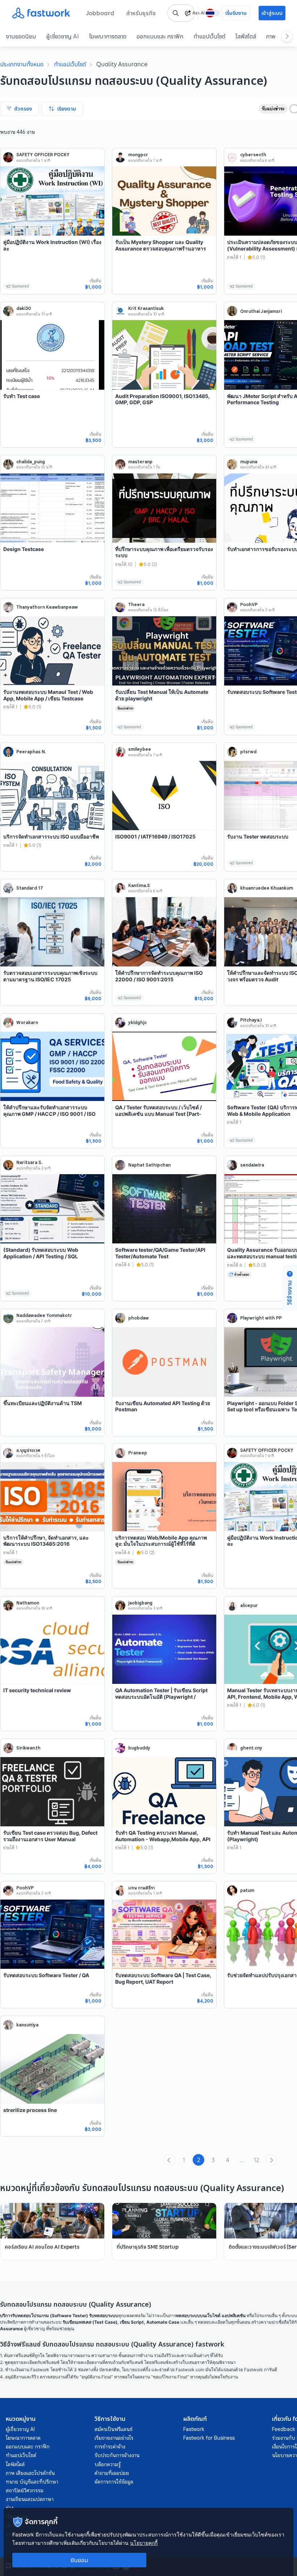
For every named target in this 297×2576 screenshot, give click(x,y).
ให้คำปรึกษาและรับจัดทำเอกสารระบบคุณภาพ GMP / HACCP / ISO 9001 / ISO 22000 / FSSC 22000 (49, 1114)
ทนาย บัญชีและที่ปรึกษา (32, 2482)
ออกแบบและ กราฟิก (160, 36)
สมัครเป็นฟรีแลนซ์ (114, 2429)
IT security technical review (37, 1690)
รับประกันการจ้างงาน (117, 2455)
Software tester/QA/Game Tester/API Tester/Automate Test (160, 1253)
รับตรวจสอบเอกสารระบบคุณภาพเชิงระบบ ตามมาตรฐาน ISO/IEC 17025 (50, 976)
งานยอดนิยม (21, 36)
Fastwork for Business (209, 2438)
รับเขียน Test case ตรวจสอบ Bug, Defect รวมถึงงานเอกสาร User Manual (50, 1836)
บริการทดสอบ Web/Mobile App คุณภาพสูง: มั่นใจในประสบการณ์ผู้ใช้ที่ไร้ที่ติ (161, 1541)
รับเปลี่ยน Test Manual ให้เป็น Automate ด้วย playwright (162, 695)
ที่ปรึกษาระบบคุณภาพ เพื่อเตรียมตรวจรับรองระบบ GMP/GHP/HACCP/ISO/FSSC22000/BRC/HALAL (164, 559)
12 (257, 2160)
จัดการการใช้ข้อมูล (114, 2482)
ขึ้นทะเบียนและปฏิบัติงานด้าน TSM (43, 1403)
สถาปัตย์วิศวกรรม (25, 2490)
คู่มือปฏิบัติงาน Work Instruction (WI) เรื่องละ (52, 245)
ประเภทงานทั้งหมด (22, 64)
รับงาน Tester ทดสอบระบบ (258, 836)
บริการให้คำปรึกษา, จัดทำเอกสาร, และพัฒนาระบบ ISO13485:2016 (46, 1541)
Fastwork (194, 2429)
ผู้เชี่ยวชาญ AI (62, 36)
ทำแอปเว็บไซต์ (209, 36)
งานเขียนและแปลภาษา (30, 2499)
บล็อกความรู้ (108, 2464)
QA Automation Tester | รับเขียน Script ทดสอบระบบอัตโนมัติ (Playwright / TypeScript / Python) (161, 1697)
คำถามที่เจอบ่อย (112, 2473)
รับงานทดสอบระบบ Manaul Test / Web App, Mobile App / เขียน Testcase (48, 695)
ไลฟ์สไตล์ (246, 36)
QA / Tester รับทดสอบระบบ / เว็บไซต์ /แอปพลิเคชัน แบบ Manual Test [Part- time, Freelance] (158, 1114)
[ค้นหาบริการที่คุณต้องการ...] (176, 13)
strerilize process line (30, 2110)
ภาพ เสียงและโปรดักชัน (30, 2473)
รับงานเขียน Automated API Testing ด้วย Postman (163, 1406)
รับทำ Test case (22, 396)
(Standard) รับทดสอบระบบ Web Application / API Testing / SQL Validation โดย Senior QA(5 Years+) (47, 1256)
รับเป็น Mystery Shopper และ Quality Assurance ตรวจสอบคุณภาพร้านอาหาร (161, 245)
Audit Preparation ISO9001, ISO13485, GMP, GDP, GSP (162, 399)
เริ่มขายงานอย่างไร (114, 2438)
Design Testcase (24, 549)
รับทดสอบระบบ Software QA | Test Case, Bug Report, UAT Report (163, 1978)
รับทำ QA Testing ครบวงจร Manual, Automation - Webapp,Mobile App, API (163, 1836)
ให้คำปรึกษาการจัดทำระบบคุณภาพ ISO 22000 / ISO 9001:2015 (159, 976)
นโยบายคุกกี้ (144, 2543)
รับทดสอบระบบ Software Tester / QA (46, 1975)
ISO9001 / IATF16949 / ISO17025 (155, 836)
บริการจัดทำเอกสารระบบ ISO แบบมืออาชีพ (51, 836)
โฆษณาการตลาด (108, 36)
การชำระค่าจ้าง (110, 2447)
